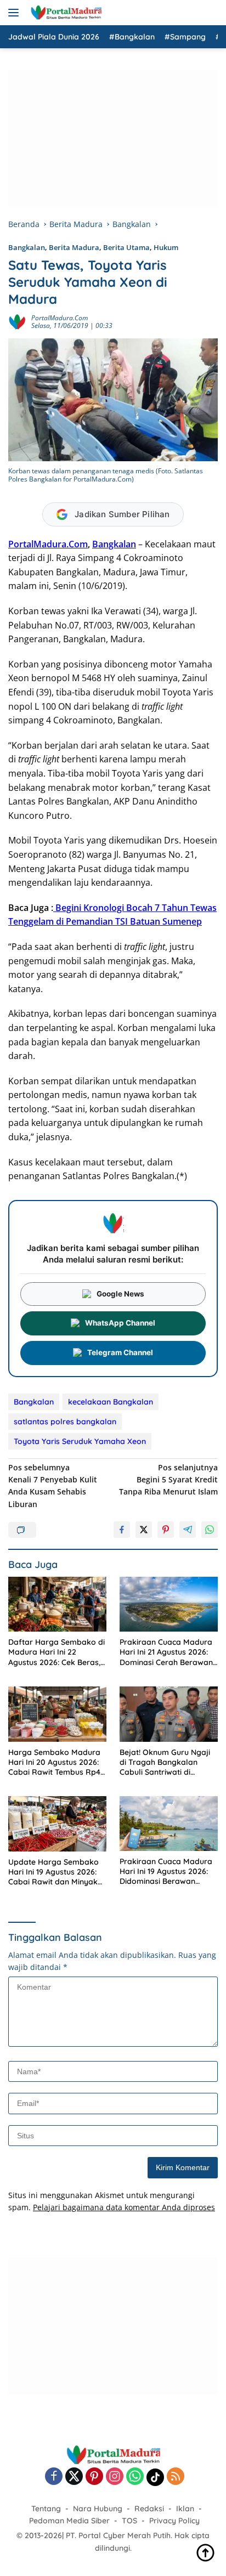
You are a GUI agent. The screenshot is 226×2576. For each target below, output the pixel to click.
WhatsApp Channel (120, 1323)
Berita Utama (126, 247)
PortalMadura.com (60, 318)
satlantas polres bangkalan (65, 1422)
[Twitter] (74, 2477)
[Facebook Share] (122, 1530)
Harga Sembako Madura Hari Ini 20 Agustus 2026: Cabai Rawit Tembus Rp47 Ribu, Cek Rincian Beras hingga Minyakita (56, 1762)
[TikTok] (155, 2477)
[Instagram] (115, 2477)
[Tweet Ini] (144, 1530)
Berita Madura (74, 247)
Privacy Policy (174, 2521)
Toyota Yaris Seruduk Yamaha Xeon (80, 1441)
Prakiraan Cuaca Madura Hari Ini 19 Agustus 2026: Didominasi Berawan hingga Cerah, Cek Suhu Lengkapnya (166, 1872)
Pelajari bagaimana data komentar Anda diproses (124, 2207)
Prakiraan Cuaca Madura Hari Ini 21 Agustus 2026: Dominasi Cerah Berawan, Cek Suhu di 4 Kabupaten (167, 1652)
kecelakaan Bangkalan (111, 1402)
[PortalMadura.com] (64, 13)
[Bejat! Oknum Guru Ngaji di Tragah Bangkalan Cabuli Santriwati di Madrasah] (169, 1714)
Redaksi (149, 2509)
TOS (129, 2521)
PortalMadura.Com (48, 544)
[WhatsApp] (135, 2477)
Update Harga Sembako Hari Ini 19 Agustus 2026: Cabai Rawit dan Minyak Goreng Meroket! (53, 1872)
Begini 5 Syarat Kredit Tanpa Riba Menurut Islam (168, 1480)
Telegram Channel (120, 1352)
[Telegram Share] (188, 1530)
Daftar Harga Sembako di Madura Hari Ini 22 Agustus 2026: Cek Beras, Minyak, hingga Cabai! (56, 1652)
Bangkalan (27, 247)
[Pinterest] (94, 2477)
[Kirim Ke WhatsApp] (210, 1530)
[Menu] (16, 13)
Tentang (46, 2509)
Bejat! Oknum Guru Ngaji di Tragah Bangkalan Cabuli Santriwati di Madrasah (165, 1762)
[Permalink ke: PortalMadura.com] (17, 321)
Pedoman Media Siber (69, 2521)
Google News (120, 1294)
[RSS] (176, 2477)
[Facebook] (54, 2477)
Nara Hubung (98, 2509)
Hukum (166, 247)
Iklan (185, 2509)
